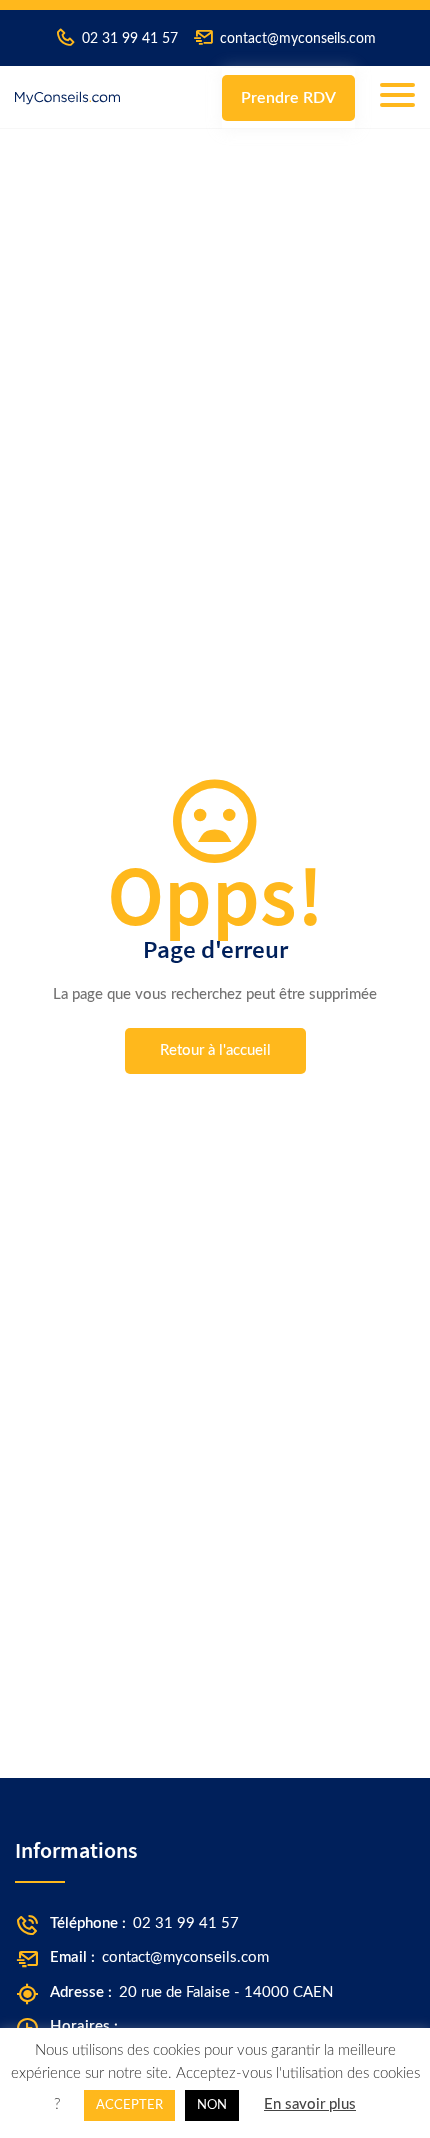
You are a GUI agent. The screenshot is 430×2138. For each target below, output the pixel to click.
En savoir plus (310, 2104)
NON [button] (212, 2105)
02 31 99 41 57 (130, 39)
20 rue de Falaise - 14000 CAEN (226, 1992)
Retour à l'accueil (215, 1050)
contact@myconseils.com (298, 39)
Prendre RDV (288, 98)
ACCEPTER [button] (129, 2105)
